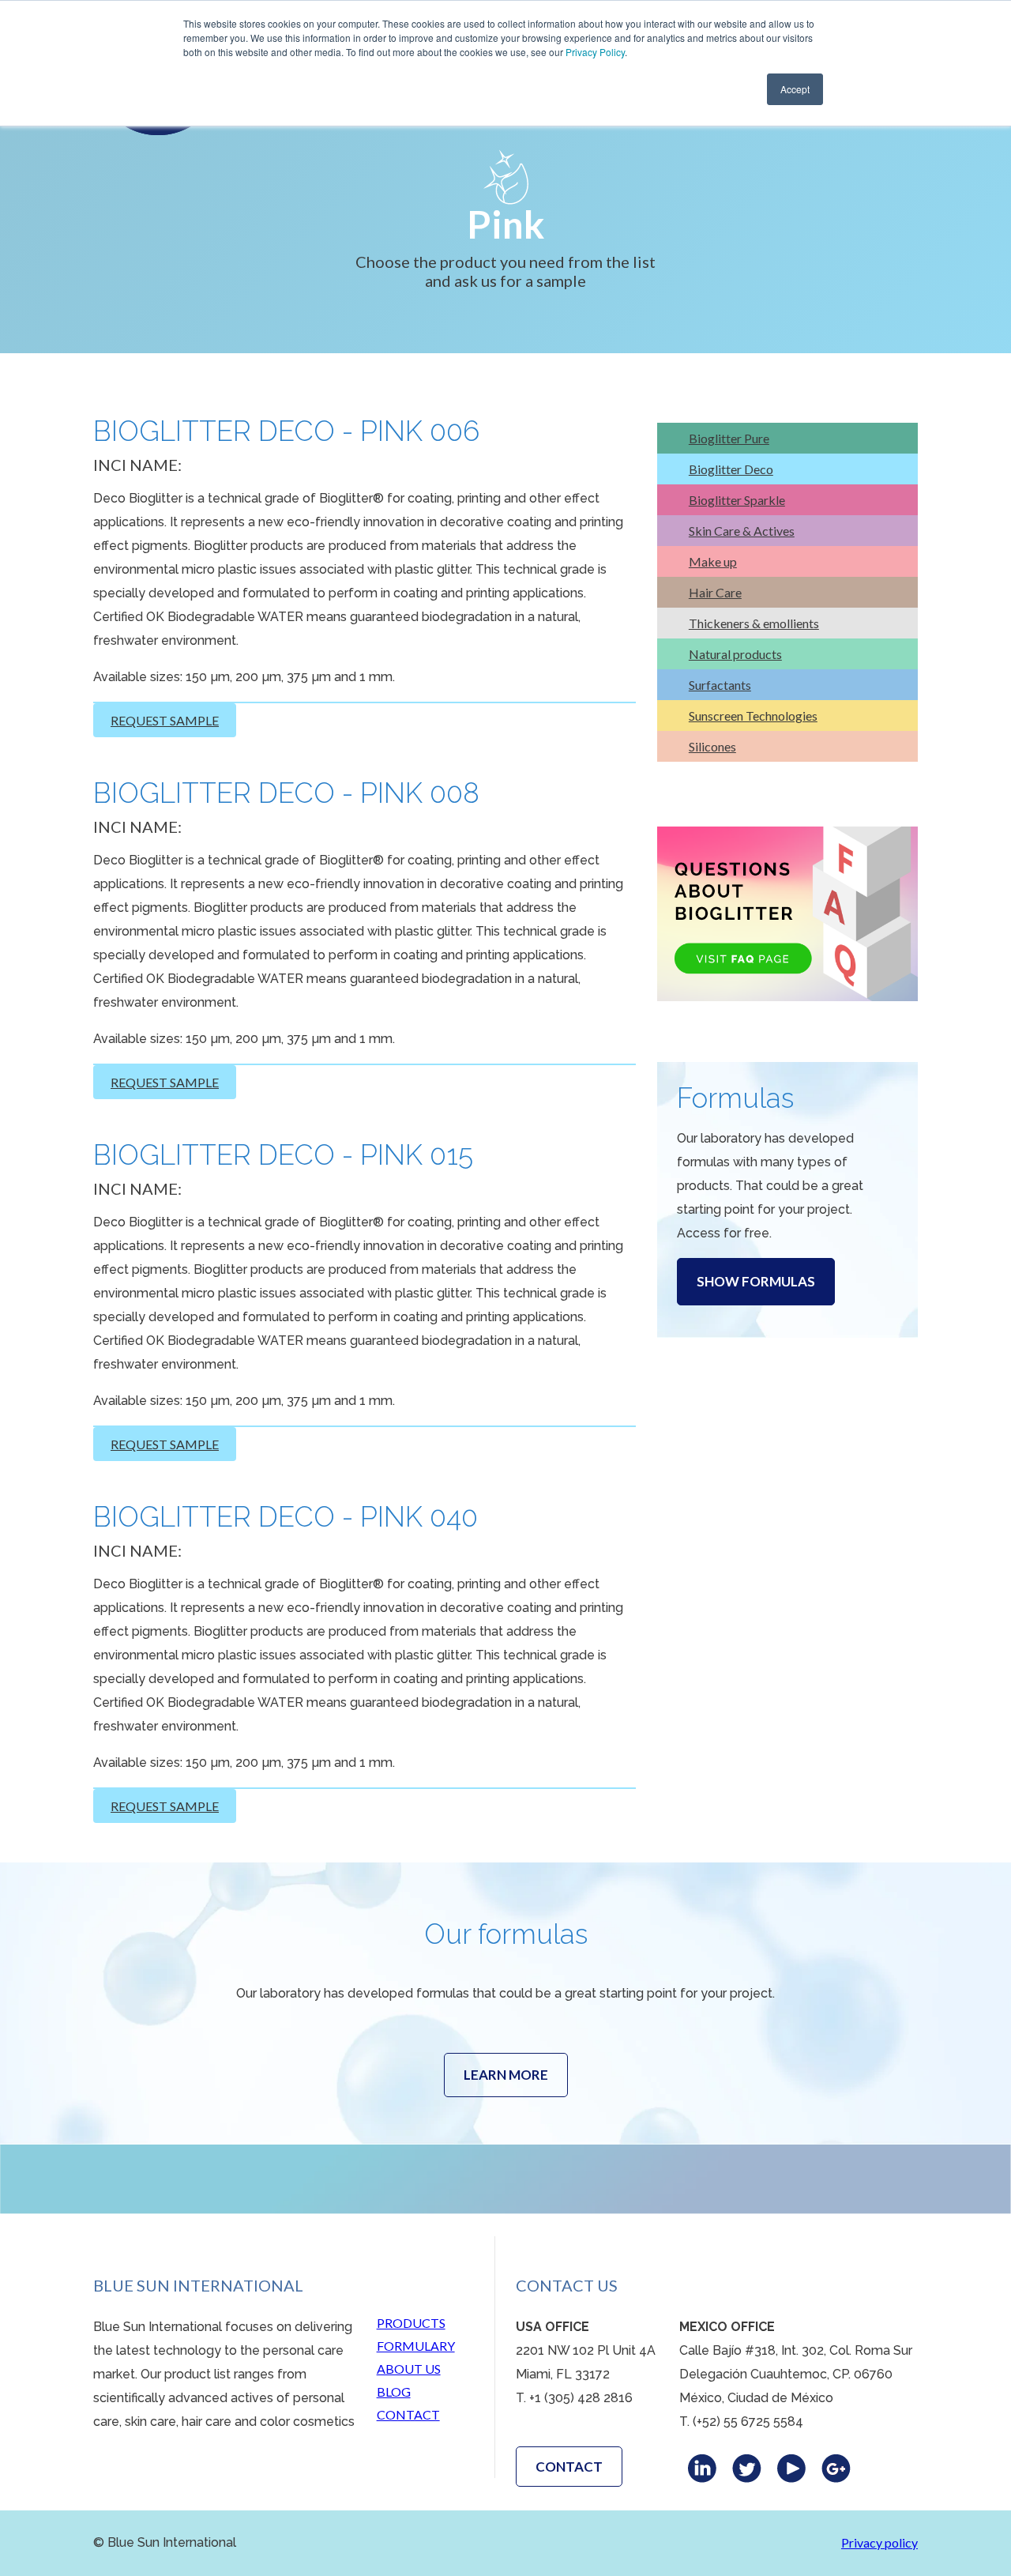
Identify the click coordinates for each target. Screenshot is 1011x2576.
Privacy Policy (595, 52)
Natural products (735, 654)
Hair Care (715, 592)
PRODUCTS (411, 2323)
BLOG (394, 2391)
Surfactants (720, 685)
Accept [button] (795, 89)
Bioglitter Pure (729, 438)
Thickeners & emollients (754, 623)
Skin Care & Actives (742, 531)
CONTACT (408, 2414)
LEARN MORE (506, 2075)
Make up (713, 561)
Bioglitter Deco (731, 469)
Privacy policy (879, 2542)
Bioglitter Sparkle (737, 500)
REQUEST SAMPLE (165, 720)
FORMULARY (416, 2346)
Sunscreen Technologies (753, 716)
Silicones (712, 746)
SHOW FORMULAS (756, 1281)
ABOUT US (409, 2369)
